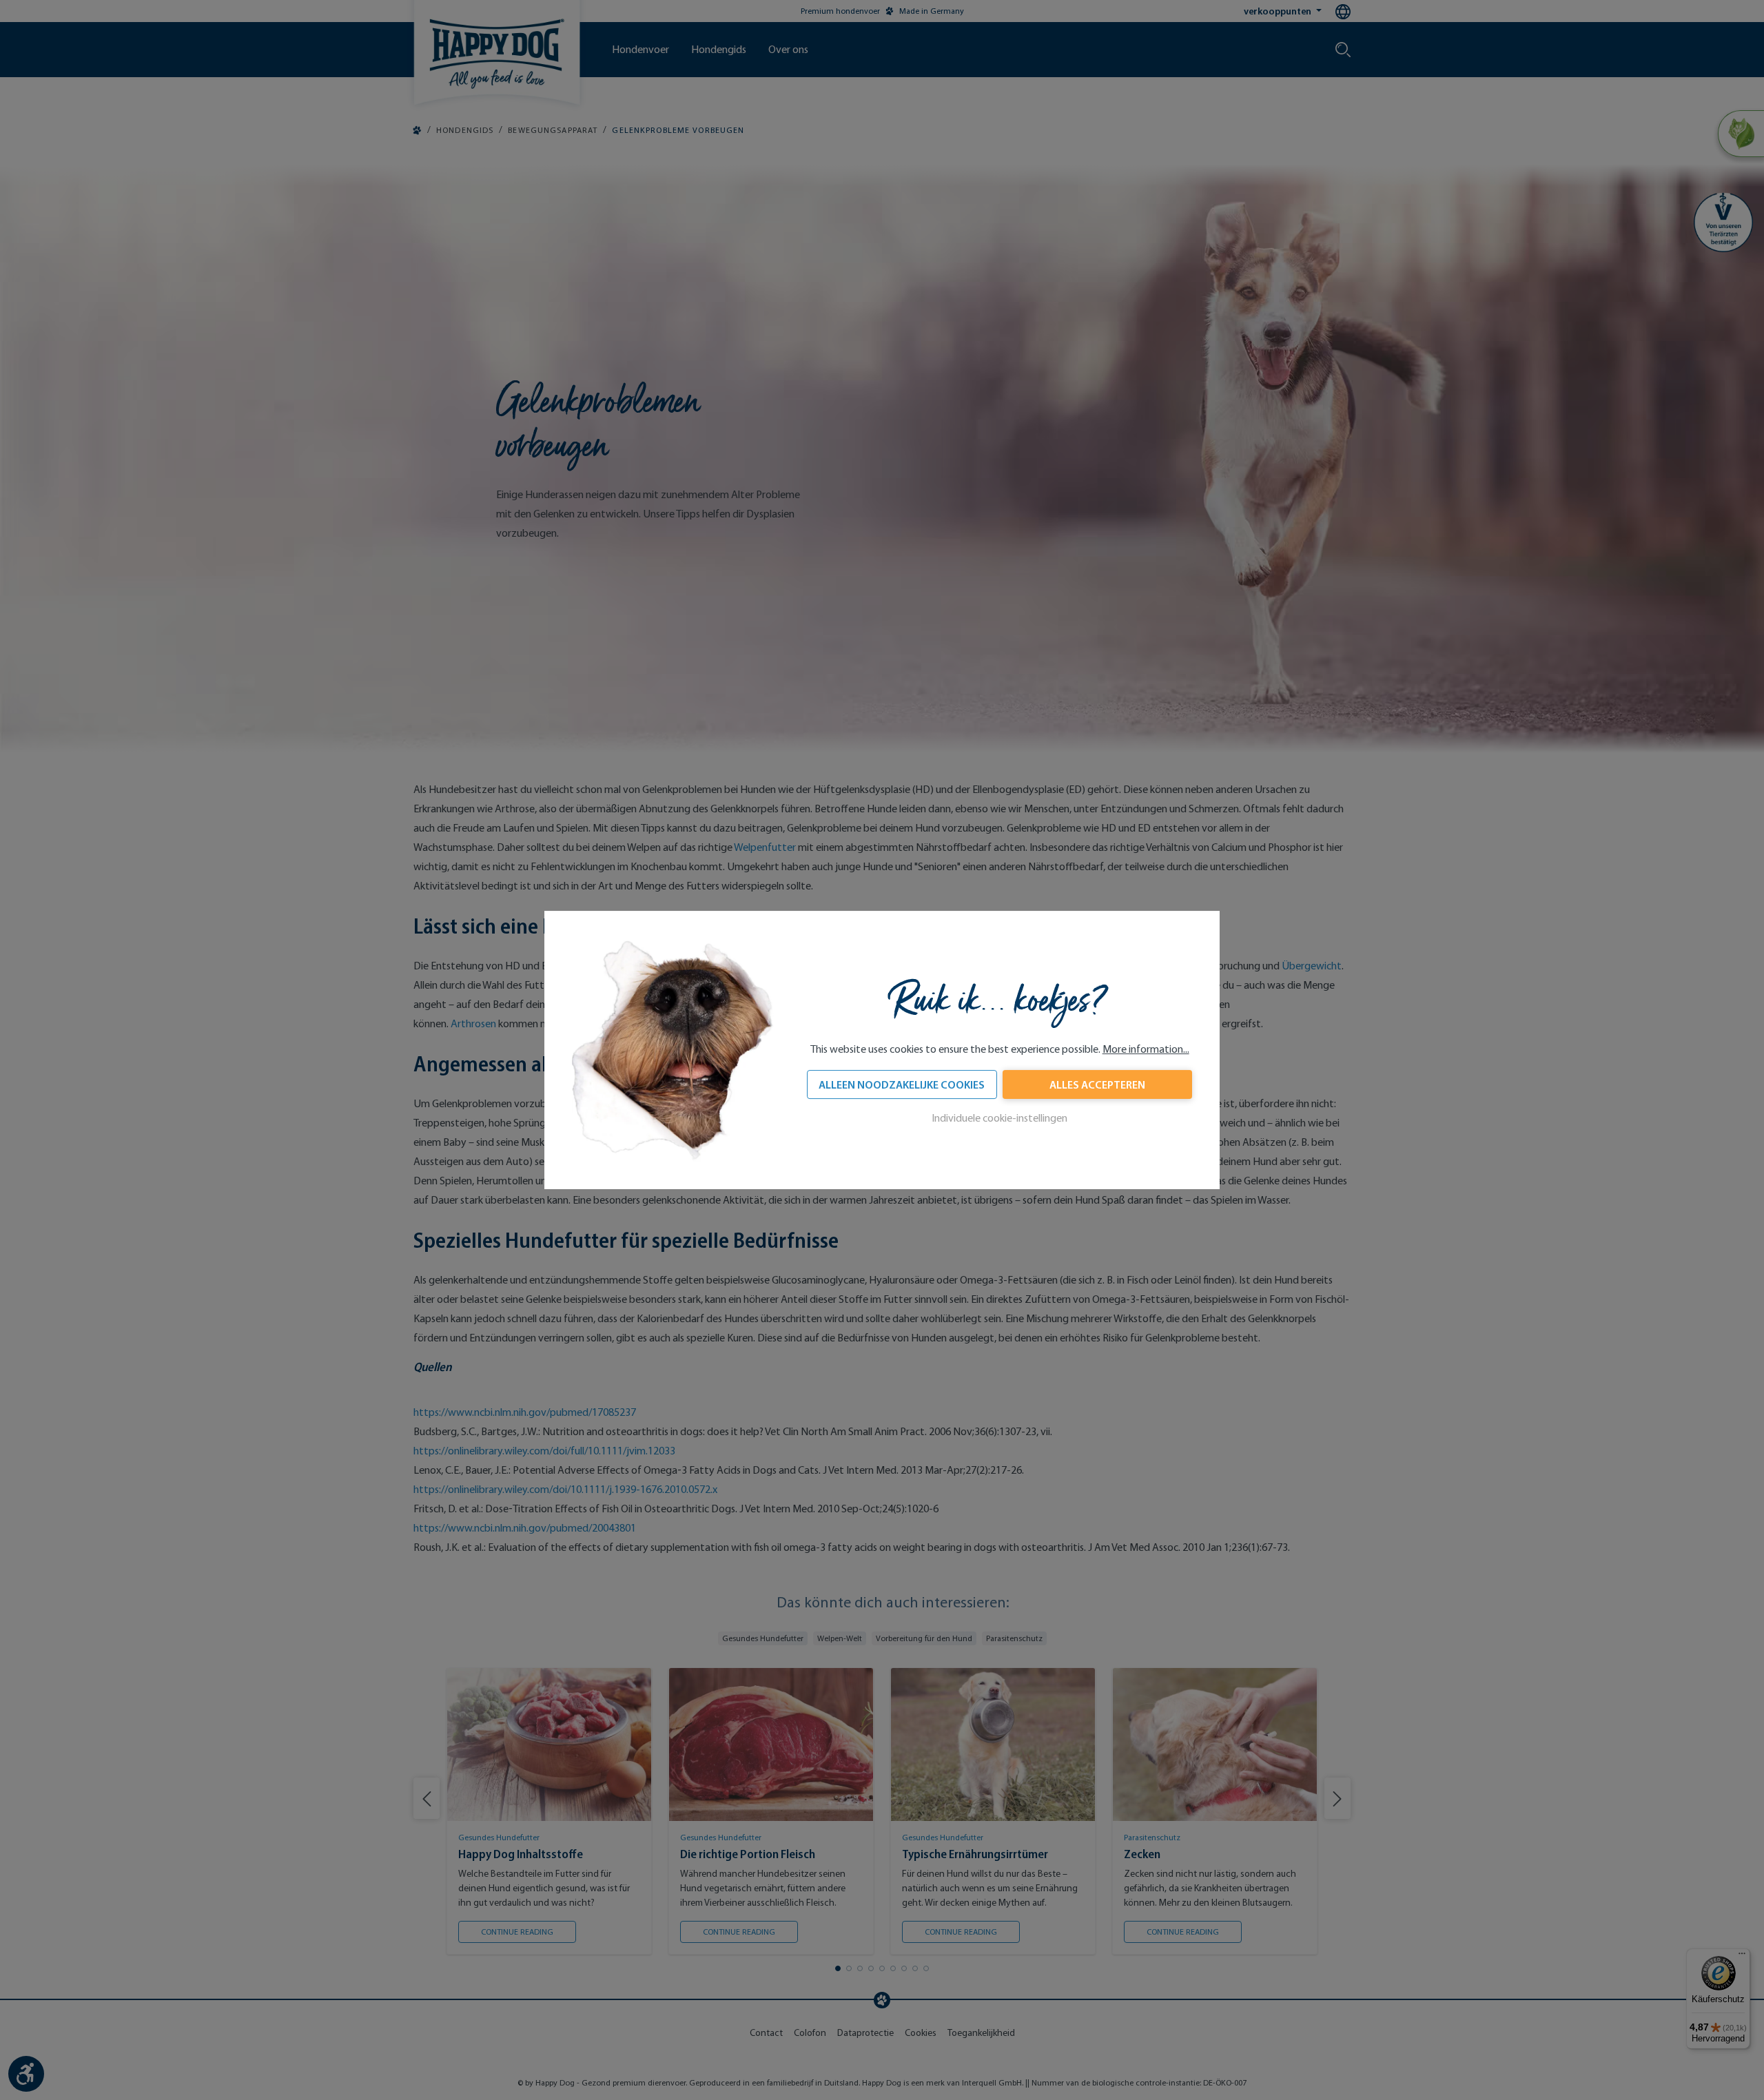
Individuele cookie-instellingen (999, 1118)
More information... (1146, 1049)
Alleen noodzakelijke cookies (902, 1084)
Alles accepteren (1097, 1084)
